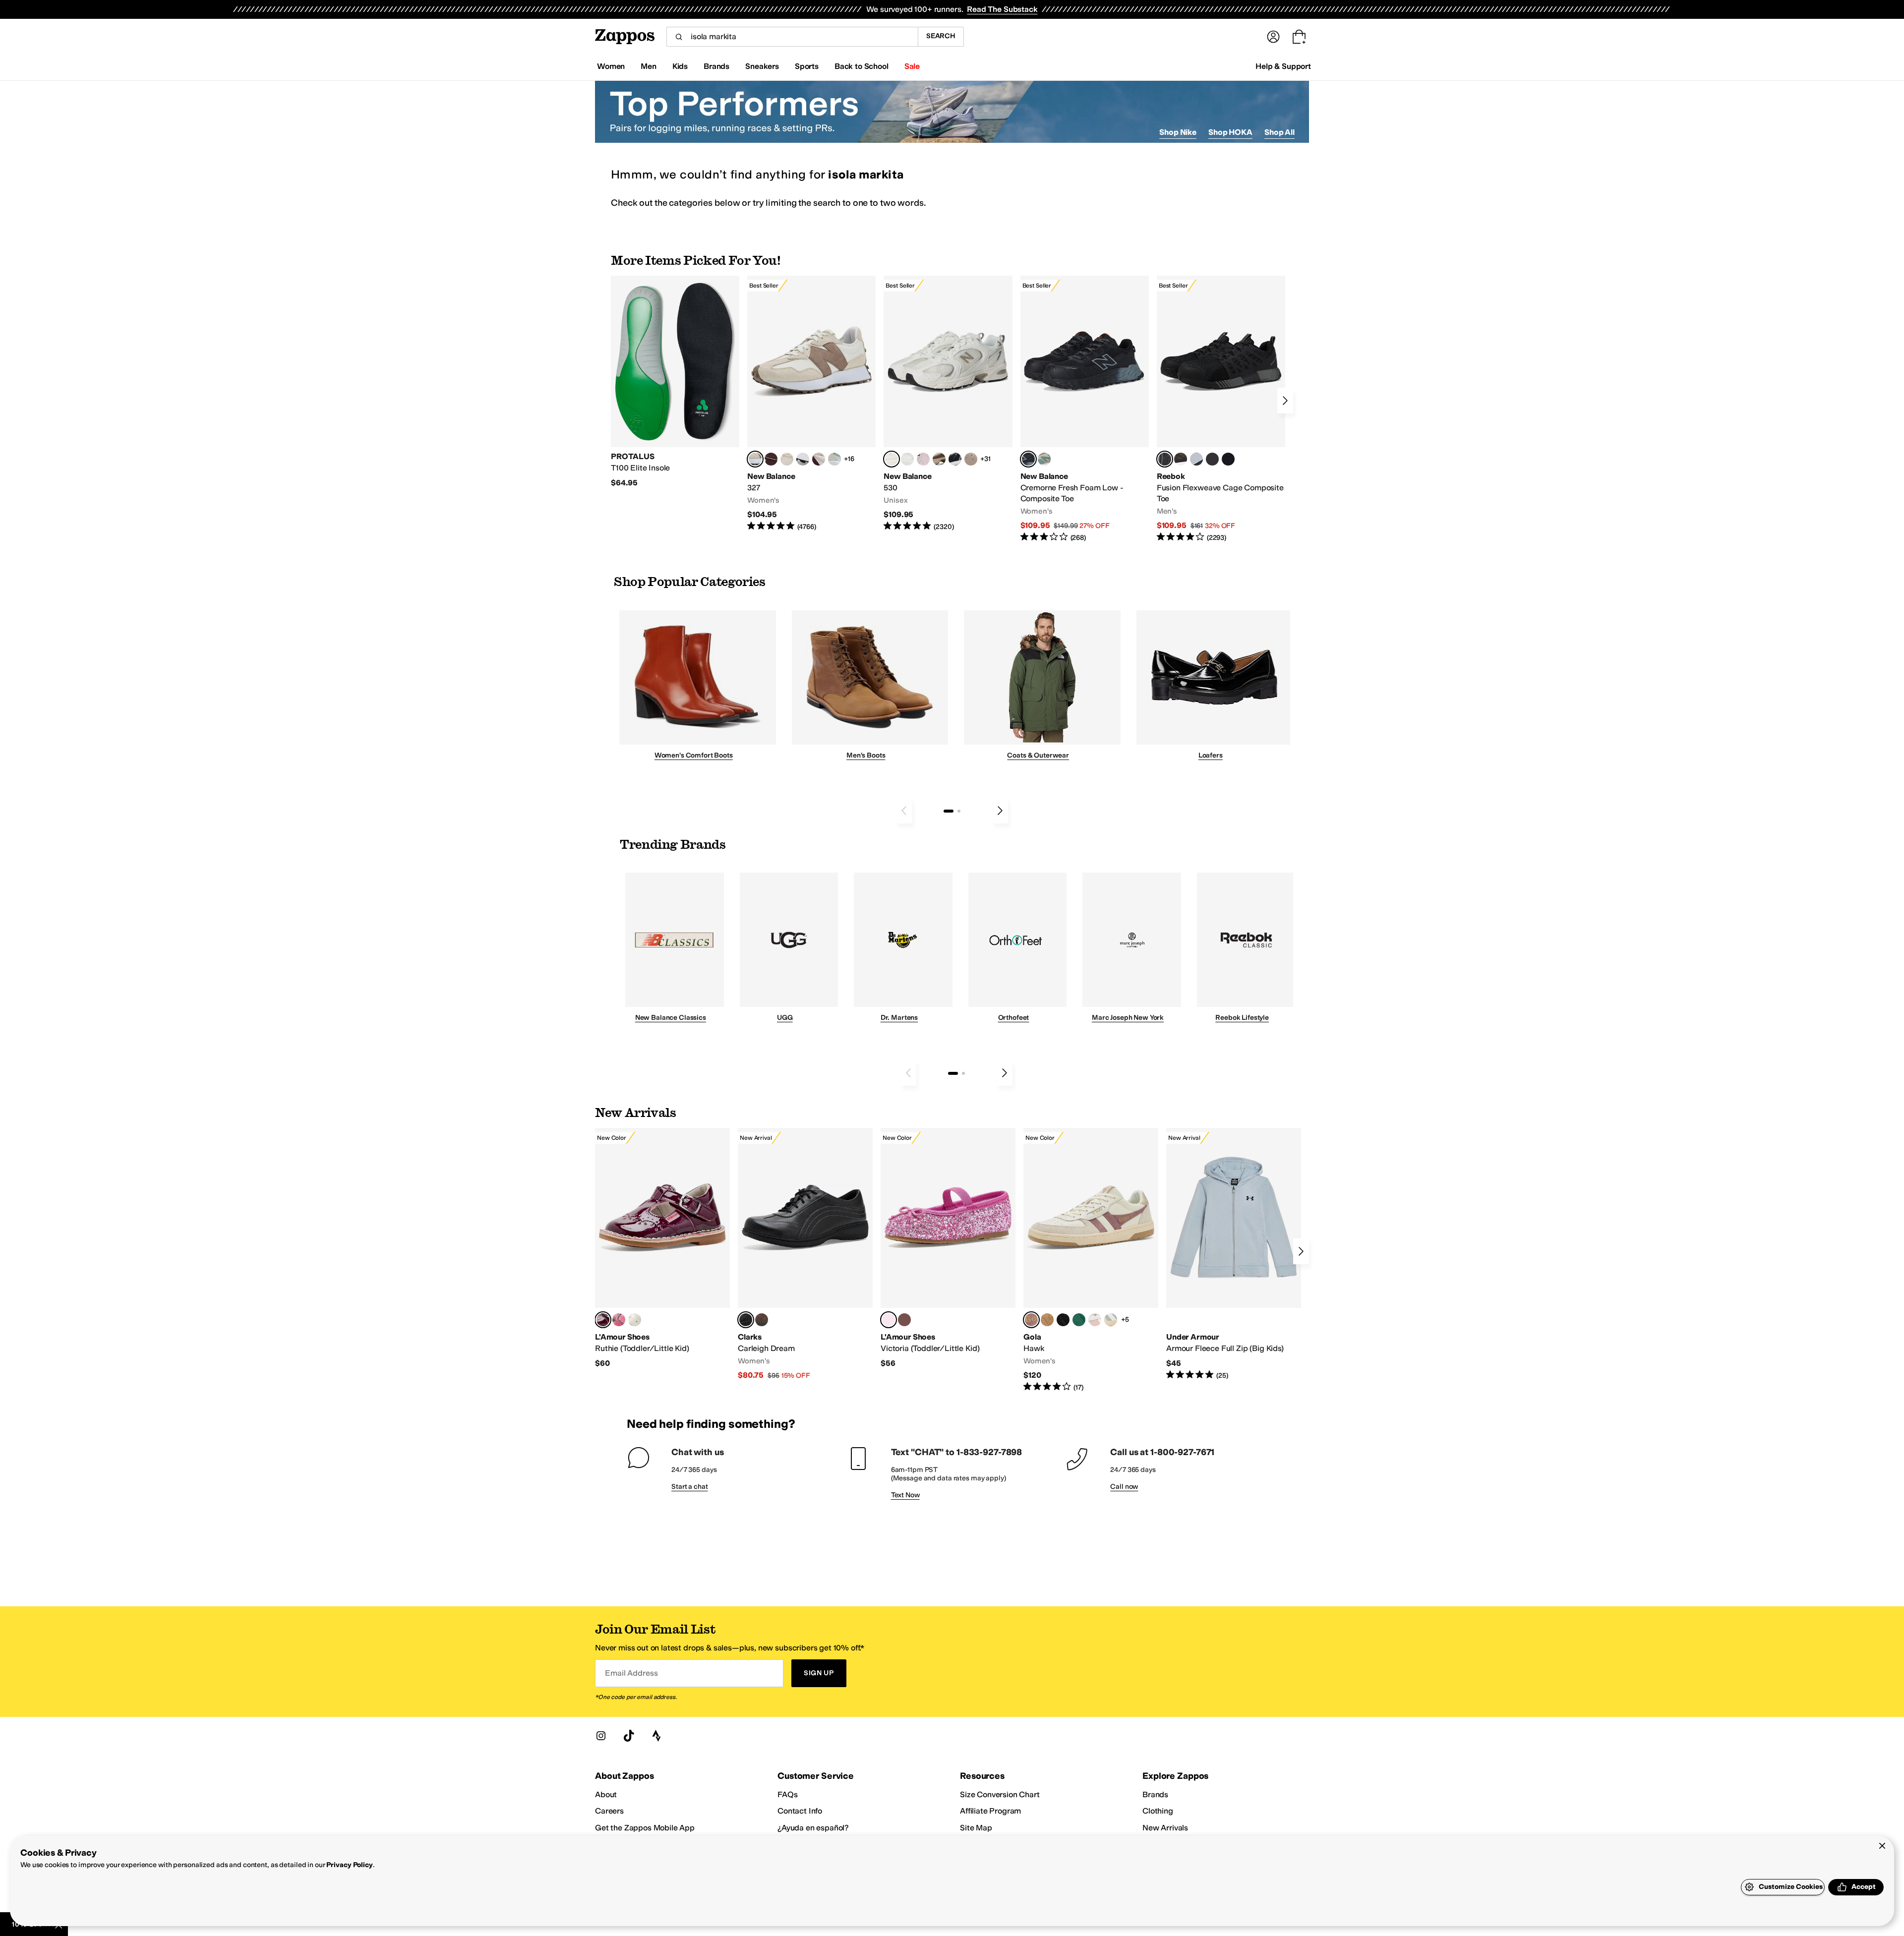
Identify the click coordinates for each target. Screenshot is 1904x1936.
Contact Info (800, 1811)
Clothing (1158, 1811)
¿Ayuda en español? (813, 1828)
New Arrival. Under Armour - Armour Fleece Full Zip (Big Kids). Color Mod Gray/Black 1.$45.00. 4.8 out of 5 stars (1234, 1254)
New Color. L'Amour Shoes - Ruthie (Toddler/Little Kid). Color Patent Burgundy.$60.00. (662, 1248)
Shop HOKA (1230, 132)
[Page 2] (959, 811)
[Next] (1285, 401)
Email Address (631, 1673)
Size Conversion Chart (1000, 1794)
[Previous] (904, 811)
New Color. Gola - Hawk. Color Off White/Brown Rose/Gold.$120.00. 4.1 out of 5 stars (1091, 1260)
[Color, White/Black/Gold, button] (1063, 1320)
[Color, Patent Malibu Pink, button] (619, 1320)
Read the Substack (1002, 9)
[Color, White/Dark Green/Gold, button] (1079, 1320)
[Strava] (656, 1736)
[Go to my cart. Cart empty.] (1299, 37)
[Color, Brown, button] (1181, 459)
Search (941, 36)
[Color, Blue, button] (1212, 459)
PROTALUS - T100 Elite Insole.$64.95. (675, 382)
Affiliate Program (990, 1811)
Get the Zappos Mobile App (645, 1828)
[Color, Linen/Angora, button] (787, 459)
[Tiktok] (629, 1736)
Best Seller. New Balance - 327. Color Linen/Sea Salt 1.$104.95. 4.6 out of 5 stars (811, 404)
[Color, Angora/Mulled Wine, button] (819, 459)
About (606, 1794)
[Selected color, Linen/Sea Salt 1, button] (755, 459)
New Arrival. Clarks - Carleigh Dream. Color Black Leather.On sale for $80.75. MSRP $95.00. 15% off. (805, 1254)
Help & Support (1283, 66)
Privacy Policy (349, 1865)
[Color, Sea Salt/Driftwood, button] (971, 459)
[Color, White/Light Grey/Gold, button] (1111, 1320)
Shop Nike (1178, 132)
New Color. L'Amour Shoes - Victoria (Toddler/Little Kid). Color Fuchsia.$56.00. (948, 1248)
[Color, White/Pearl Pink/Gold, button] (1095, 1320)
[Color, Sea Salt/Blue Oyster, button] (907, 459)
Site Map (976, 1828)
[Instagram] (601, 1736)
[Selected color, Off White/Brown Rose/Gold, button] (1031, 1320)
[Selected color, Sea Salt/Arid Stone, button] (892, 459)
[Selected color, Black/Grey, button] (1028, 459)
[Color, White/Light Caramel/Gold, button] (1047, 1320)
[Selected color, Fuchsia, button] (889, 1320)
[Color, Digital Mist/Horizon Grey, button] (803, 459)
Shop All (1279, 132)
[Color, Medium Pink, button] (904, 1320)
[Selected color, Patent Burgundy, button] (603, 1320)
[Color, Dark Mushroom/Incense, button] (939, 459)
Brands (1155, 1794)
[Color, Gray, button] (1196, 459)
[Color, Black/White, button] (1228, 459)
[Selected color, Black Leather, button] (746, 1320)
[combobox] (792, 37)
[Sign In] (1273, 37)
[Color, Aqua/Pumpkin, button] (1044, 459)
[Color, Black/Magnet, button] (955, 459)
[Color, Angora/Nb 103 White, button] (834, 459)
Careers (609, 1811)
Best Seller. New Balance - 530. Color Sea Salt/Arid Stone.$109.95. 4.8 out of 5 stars (948, 404)
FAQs (787, 1794)
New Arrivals (1165, 1828)
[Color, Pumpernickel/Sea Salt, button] (771, 459)
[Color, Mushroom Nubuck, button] (762, 1320)
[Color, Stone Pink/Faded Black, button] (923, 459)
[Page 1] (949, 811)
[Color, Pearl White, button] (635, 1320)
